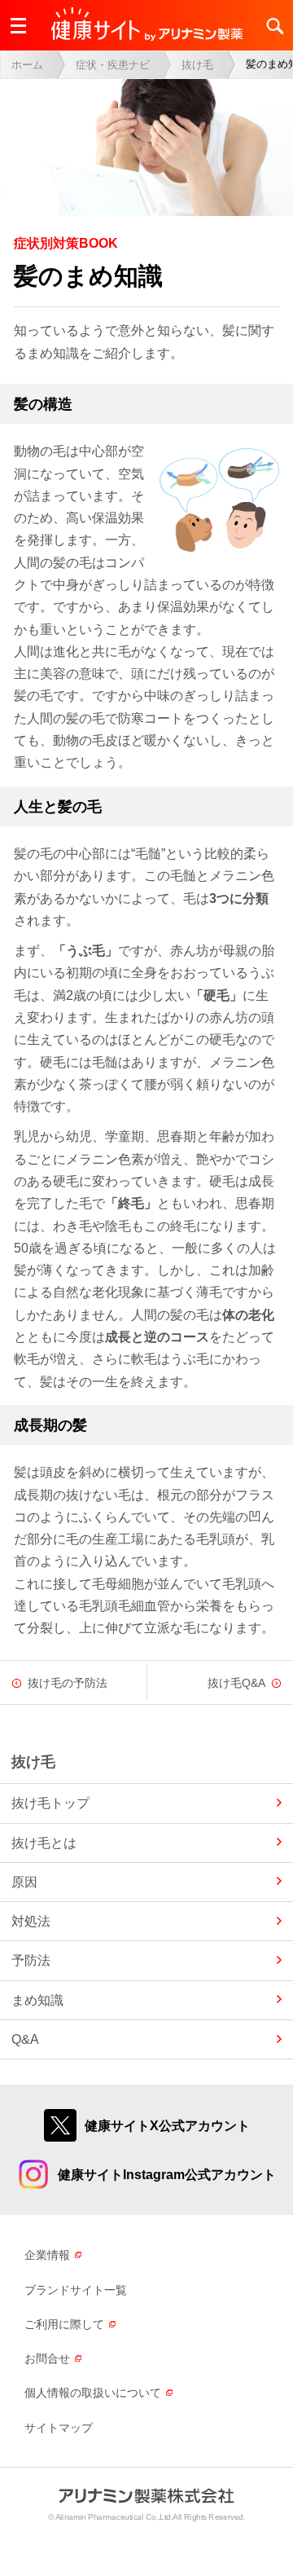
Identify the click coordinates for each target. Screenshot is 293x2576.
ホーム (27, 65)
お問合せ (47, 2358)
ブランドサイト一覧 (76, 2290)
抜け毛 (197, 65)
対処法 (31, 1921)
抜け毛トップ (50, 1803)
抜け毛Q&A (236, 1683)
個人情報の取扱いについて (93, 2393)
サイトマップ (59, 2428)
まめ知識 (37, 2000)
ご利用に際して (64, 2324)
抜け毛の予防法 (68, 1683)
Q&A (25, 2039)
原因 (24, 1882)
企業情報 (47, 2255)
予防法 (31, 1960)
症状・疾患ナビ (113, 65)
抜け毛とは (44, 1843)
